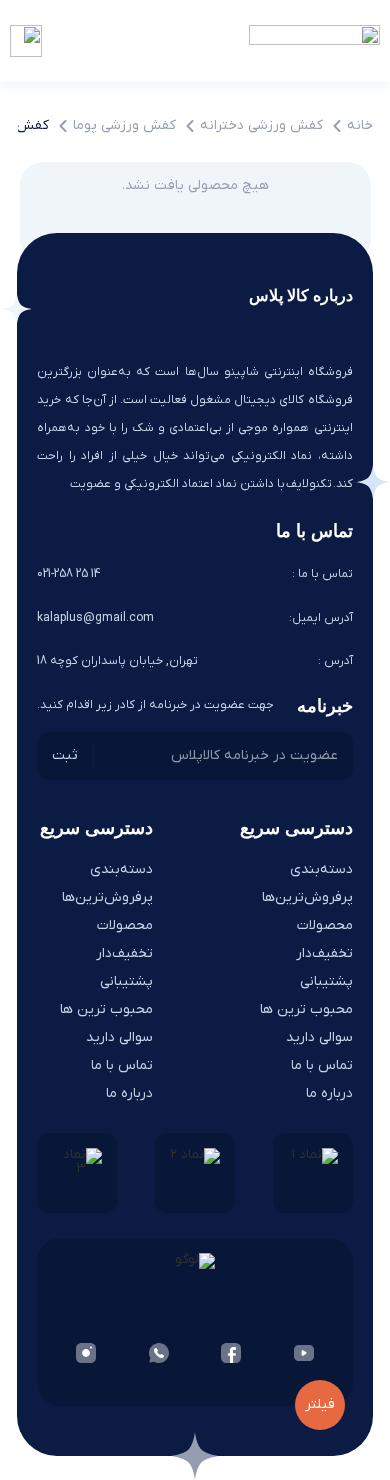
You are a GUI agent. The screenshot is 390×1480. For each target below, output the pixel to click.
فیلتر (320, 1404)
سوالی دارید (319, 1037)
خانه (360, 125)
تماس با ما (322, 1065)
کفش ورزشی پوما (124, 125)
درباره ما (329, 1093)
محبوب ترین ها (306, 1009)
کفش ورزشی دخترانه (261, 125)
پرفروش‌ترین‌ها (307, 897)
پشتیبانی (326, 981)
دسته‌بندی (321, 869)
